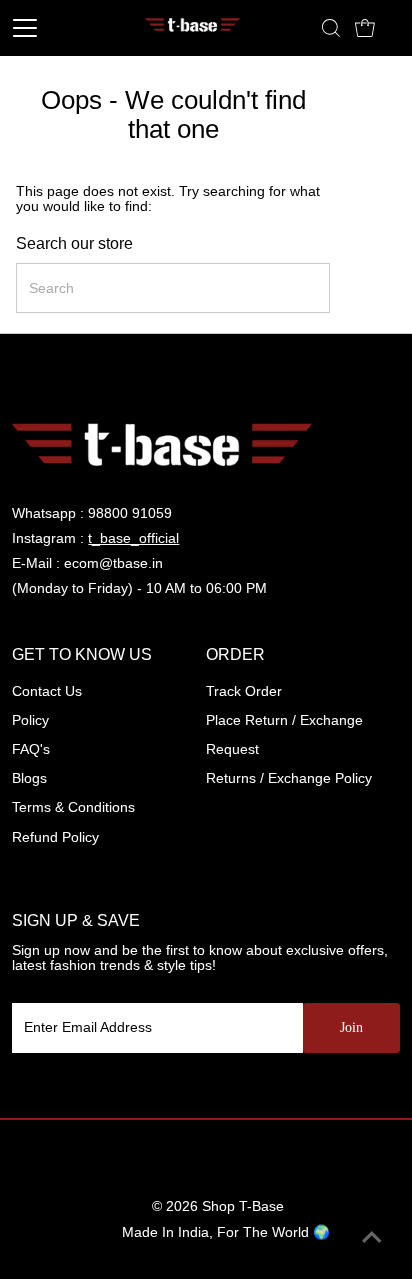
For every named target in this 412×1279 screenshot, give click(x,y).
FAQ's (31, 749)
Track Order (244, 691)
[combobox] (173, 288)
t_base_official (133, 538)
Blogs (29, 778)
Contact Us (47, 691)
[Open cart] (365, 28)
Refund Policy (55, 837)
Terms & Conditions (73, 807)
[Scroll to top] (372, 1239)
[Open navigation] (48, 28)
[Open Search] (331, 28)
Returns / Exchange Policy (289, 778)
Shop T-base (243, 1206)
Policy (30, 720)
